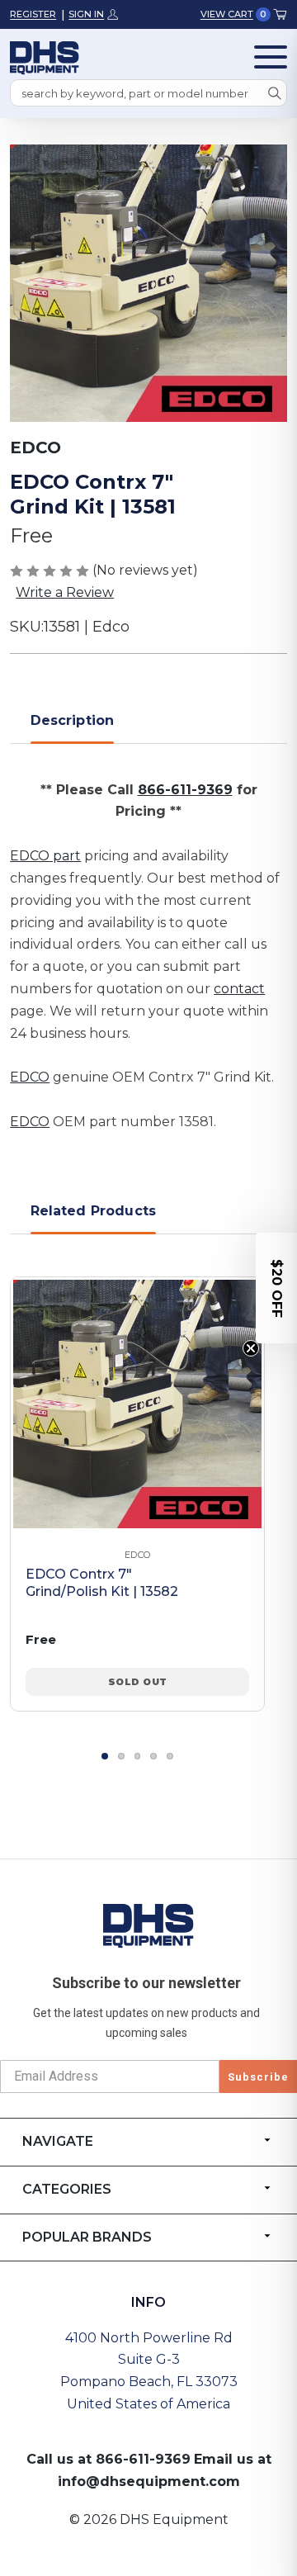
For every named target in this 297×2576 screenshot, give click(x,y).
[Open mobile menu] (271, 57)
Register (33, 14)
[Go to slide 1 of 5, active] (105, 1756)
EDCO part (45, 856)
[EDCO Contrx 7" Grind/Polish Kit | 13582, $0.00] (137, 1404)
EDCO (30, 1077)
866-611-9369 (185, 790)
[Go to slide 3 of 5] (138, 1756)
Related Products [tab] (94, 1211)
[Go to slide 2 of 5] (121, 1756)
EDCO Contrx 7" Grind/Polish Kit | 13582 (102, 1583)
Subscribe (258, 2077)
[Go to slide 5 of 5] (170, 1756)
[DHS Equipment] (148, 1925)
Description (73, 720)
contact (239, 989)
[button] (276, 1288)
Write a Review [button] (65, 592)
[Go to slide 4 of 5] (153, 1756)
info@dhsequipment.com (149, 2481)
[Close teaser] (251, 1348)
